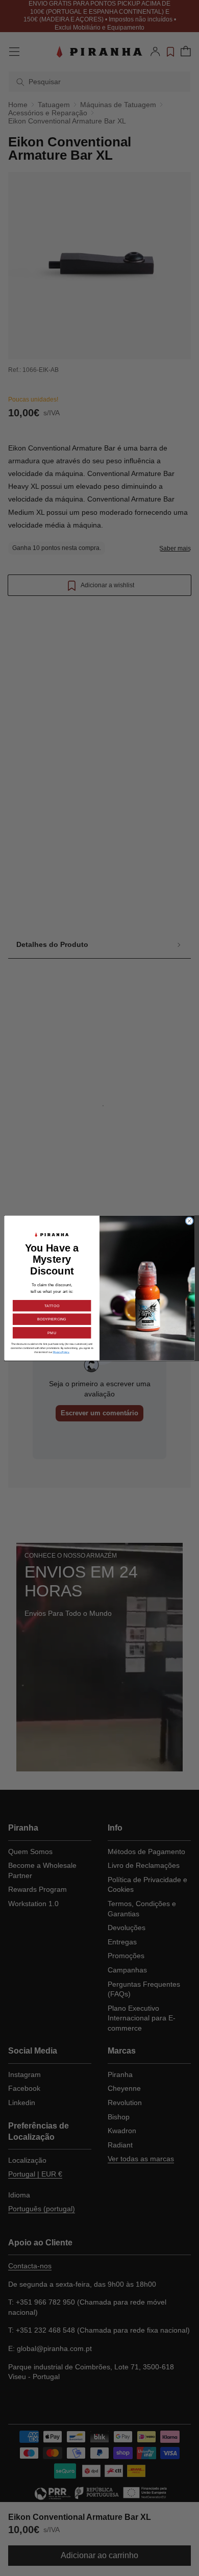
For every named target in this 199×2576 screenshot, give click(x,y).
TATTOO (52, 1306)
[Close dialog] (190, 1221)
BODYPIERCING (52, 1319)
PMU (52, 1333)
